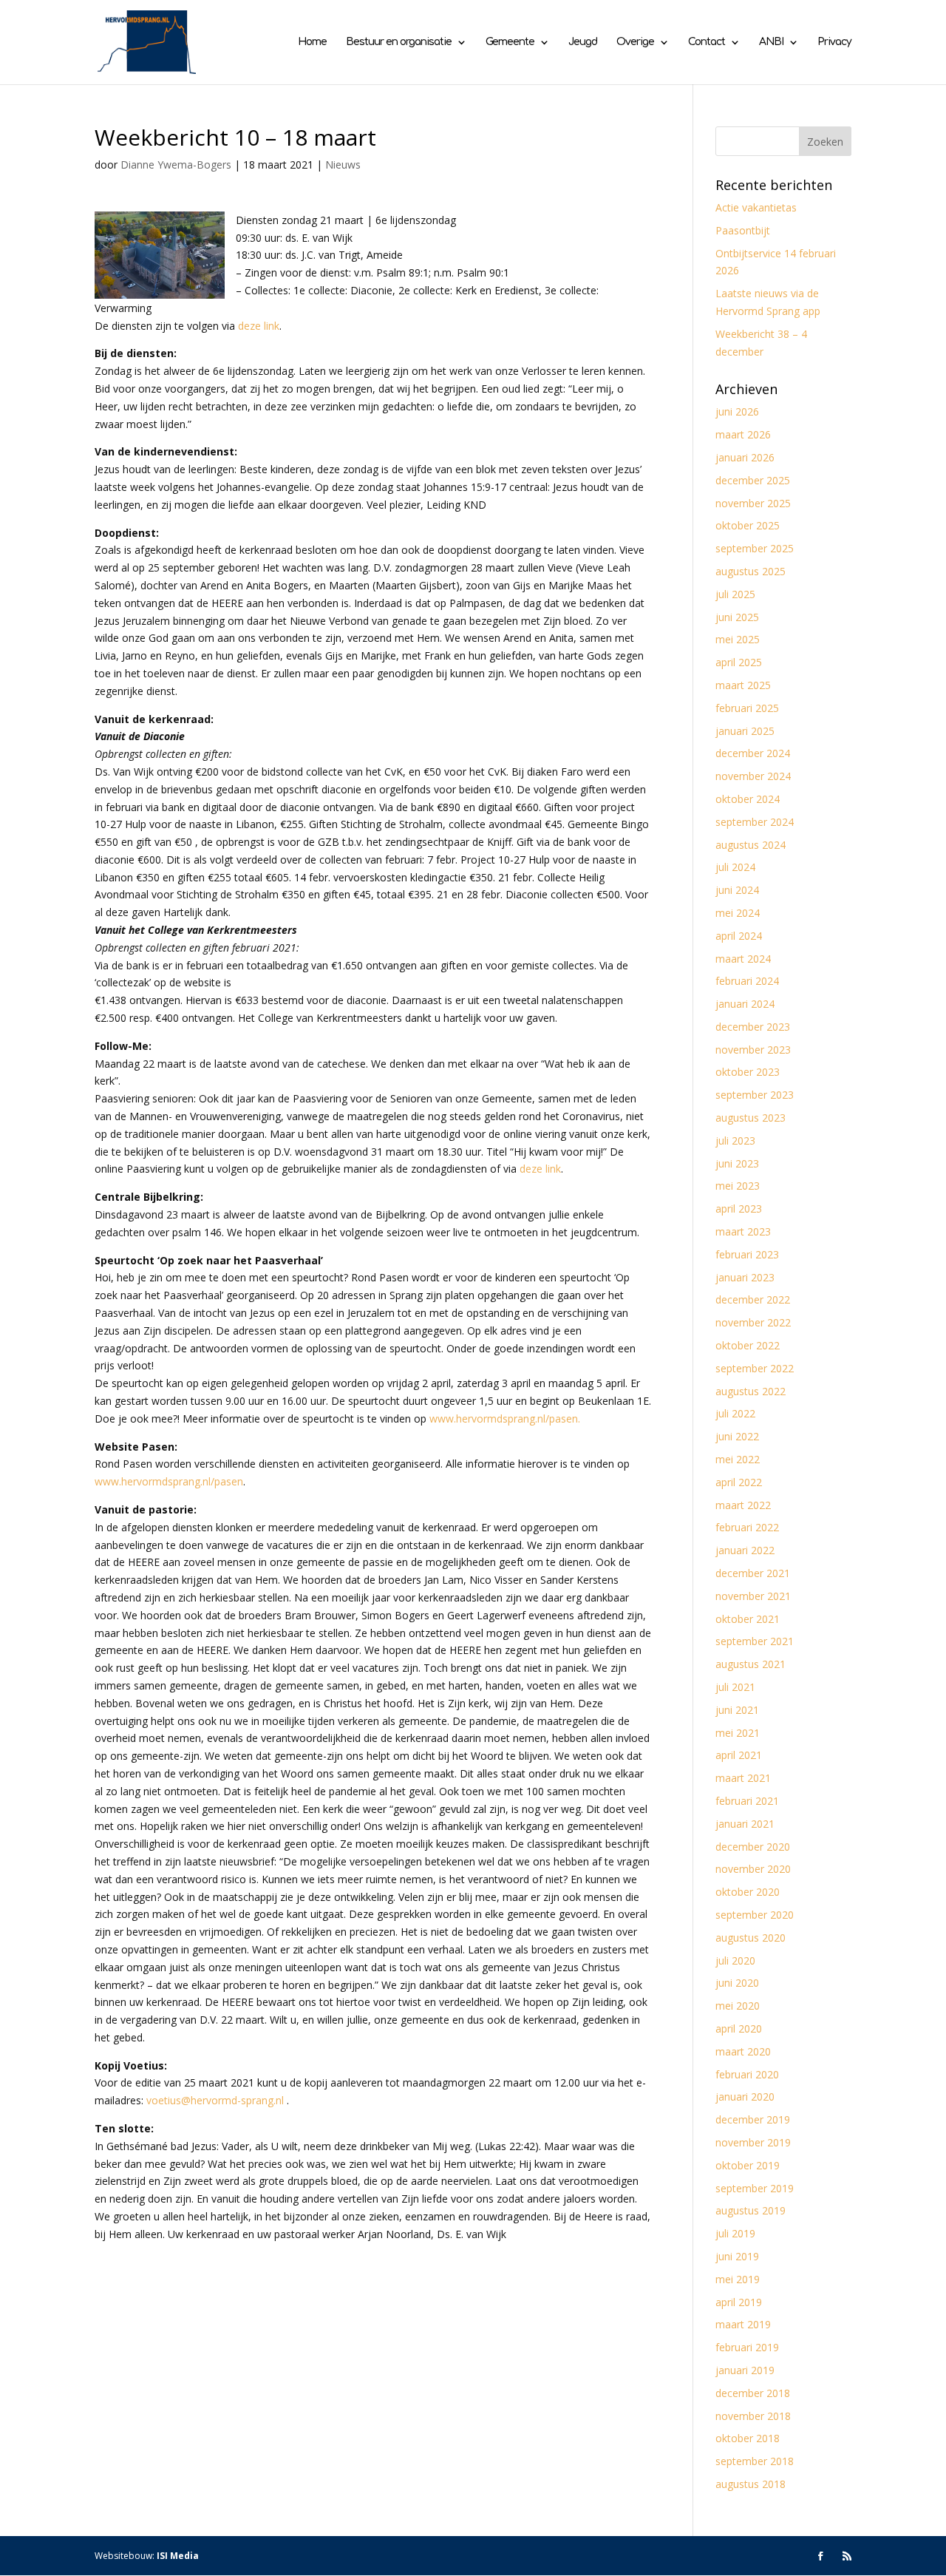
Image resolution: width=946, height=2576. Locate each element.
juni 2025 (737, 617)
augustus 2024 (751, 845)
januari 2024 (745, 1004)
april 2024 (739, 936)
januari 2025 (745, 731)
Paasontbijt (743, 230)
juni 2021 (737, 1710)
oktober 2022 (748, 1345)
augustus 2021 (751, 1664)
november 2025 (753, 503)
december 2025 (753, 480)
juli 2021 (735, 1687)
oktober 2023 (748, 1072)
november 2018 (753, 2416)
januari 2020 (745, 2097)
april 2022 (739, 1482)
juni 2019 (737, 2256)
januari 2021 (745, 1824)
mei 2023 (738, 1186)
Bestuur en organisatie (399, 42)
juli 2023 (735, 1140)
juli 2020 (735, 1960)
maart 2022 (743, 1505)
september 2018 (755, 2461)
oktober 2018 (748, 2438)
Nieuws (343, 165)
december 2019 (753, 2119)
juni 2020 (737, 1983)
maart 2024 (743, 959)
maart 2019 (743, 2324)
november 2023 (753, 1050)
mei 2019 (738, 2279)
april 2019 (739, 2302)
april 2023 (739, 1209)
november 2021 (753, 1596)
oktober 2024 (748, 799)
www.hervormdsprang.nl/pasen (169, 1481)
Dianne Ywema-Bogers (176, 165)
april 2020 (739, 2028)
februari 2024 (747, 981)
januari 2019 (745, 2370)
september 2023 (755, 1095)
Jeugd (583, 42)
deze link (259, 326)
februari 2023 (747, 1254)
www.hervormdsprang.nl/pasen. (505, 1419)
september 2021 (755, 1641)
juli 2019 (735, 2233)
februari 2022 (747, 1527)
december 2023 (753, 1027)
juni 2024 (737, 890)
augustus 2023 (751, 1118)
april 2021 (739, 1755)
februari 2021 (747, 1801)
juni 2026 (737, 411)
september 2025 (755, 548)
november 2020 (753, 1869)
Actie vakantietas (756, 207)
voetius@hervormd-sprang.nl (215, 2100)
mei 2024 (738, 913)
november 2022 (753, 1322)
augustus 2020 (751, 1938)
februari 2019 (747, 2347)
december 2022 (753, 1299)
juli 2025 (735, 594)
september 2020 (755, 1915)
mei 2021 (738, 1733)
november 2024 (753, 776)
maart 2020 (743, 2051)
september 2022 (755, 1368)
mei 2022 (738, 1459)
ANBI (771, 42)
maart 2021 (743, 1778)
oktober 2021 (748, 1619)
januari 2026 (745, 457)
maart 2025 (743, 685)
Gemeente (510, 42)
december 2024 (753, 753)
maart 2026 (743, 434)
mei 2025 (738, 639)
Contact (707, 42)
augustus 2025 (751, 571)
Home (312, 42)
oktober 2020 (748, 1892)
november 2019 (753, 2142)
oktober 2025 (748, 525)
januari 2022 (745, 1550)
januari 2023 (745, 1277)
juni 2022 (737, 1436)
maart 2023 (743, 1231)
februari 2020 (747, 2074)
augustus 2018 (751, 2484)
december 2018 (753, 2393)
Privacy (834, 42)
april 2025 (739, 662)
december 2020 (753, 1847)
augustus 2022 (751, 1391)
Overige (635, 42)
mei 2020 (738, 2006)
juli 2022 (735, 1413)
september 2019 (755, 2188)
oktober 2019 (748, 2165)
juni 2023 (737, 1163)
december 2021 (753, 1573)
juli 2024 (735, 867)
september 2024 (755, 822)
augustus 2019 (751, 2210)
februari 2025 (747, 708)
